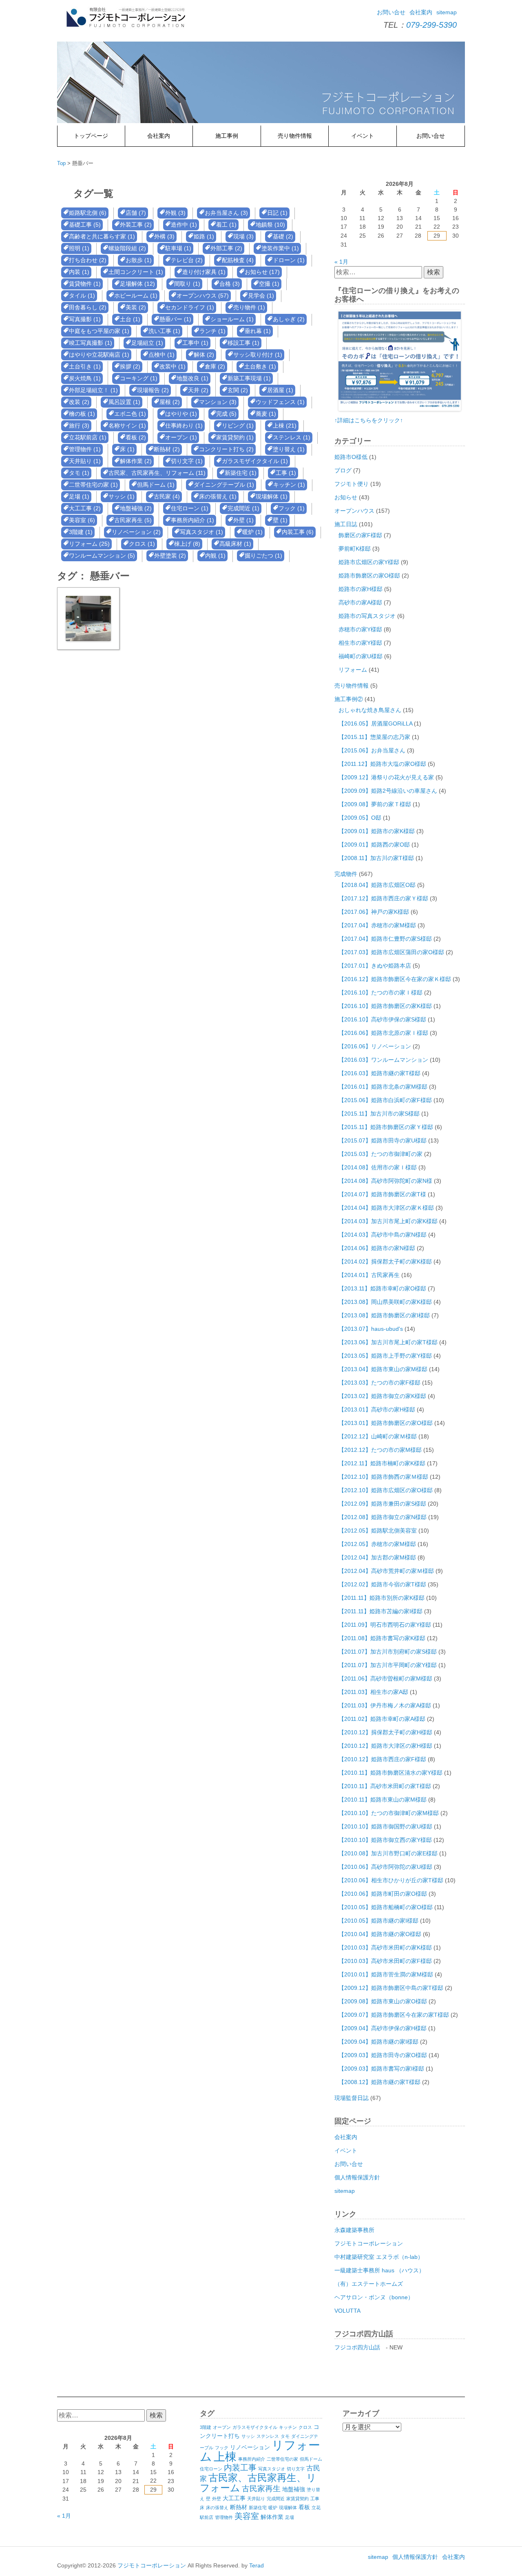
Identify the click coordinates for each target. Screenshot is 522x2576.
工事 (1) (286, 473)
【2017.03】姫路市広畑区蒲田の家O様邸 (391, 952)
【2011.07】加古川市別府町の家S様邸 (388, 1652)
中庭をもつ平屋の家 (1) (99, 331)
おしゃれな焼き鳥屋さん (370, 710)
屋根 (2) (170, 402)
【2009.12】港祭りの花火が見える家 (386, 777)
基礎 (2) (283, 236)
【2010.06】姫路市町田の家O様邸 (383, 1894)
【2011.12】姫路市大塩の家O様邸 (382, 764)
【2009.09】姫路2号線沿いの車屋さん (388, 791)
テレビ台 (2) (187, 260)
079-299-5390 (431, 25)
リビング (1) (238, 426)
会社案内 (421, 12)
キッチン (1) (289, 485)
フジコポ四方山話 (357, 2347)
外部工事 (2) (226, 248)
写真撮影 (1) (85, 319)
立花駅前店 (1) (88, 437)
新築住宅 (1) (241, 473)
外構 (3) (164, 236)
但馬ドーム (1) (156, 485)
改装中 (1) (173, 366)
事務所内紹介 (252, 2459)
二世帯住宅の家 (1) (93, 485)
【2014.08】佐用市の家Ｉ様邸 (378, 1167)
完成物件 (346, 874)
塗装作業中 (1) (280, 248)
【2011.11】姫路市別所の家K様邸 (382, 1598)
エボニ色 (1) (130, 414)
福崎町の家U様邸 (361, 656)
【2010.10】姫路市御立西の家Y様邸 (385, 1840)
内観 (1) (215, 556)
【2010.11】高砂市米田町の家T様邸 (385, 1786)
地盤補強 (294, 2489)
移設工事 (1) (243, 343)
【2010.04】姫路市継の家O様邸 (380, 1934)
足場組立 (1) (147, 343)
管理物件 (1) (85, 449)
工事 (315, 2499)
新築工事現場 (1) (249, 378)
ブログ (343, 470)
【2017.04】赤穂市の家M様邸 (377, 925)
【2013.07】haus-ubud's (371, 1329)
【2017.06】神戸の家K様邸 (374, 912)
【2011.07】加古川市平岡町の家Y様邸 (388, 1665)
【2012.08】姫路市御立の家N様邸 (383, 1517)
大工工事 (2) (85, 508)
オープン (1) (181, 437)
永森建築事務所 (354, 2230)
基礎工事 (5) (85, 225)
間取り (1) (187, 284)
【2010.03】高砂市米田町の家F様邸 (385, 1961)
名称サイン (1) (127, 426)
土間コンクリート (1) (136, 272)
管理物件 (224, 2517)
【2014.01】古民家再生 (369, 1275)
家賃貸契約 (297, 2499)
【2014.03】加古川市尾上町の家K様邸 (388, 1221)
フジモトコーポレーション (369, 2243)
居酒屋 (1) (280, 390)
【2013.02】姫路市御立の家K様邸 (382, 1396)
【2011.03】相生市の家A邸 (373, 1692)
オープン (222, 2427)
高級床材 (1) (235, 544)
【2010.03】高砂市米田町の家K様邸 (385, 1947)
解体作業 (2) (136, 461)
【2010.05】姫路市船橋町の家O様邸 (386, 1907)
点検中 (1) (161, 355)
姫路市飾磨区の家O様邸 (369, 576)
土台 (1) (130, 319)
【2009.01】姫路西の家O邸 (374, 845)
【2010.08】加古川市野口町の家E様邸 (388, 1853)
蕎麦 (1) (266, 414)
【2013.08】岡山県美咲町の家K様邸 (385, 1302)
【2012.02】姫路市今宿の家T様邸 (382, 1584)
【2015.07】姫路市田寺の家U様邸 (383, 1140)
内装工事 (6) (298, 532)
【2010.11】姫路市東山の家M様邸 (383, 1800)
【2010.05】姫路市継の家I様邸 (378, 1921)
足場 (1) (79, 496)
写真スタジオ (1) (201, 532)
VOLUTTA (347, 2311)
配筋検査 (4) (238, 260)
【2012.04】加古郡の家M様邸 (377, 1557)
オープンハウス (354, 511)
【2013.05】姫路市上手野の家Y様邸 (385, 1356)
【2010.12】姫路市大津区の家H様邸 (385, 1746)
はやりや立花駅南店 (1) (99, 355)
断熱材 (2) (167, 449)
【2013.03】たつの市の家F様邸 (379, 1383)
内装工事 (240, 2468)
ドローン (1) (289, 260)
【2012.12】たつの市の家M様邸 (380, 1450)
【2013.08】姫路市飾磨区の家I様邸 (384, 1315)
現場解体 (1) (272, 496)
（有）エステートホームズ (369, 2284)
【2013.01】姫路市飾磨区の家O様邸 (386, 1423)
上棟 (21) (285, 426)
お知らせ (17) (262, 272)
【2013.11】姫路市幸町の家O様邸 (382, 1288)
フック (222, 2448)
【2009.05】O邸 (360, 818)
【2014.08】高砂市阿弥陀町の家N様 (385, 1181)
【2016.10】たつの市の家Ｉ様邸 (380, 992)
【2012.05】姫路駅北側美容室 (378, 1531)
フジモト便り (352, 484)
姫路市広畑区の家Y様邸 (369, 562)
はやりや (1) (181, 414)
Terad (257, 2565)
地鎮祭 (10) (270, 225)
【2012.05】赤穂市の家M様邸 (377, 1544)
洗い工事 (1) (164, 331)
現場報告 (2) (153, 390)
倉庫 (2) (215, 366)
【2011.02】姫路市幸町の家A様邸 (382, 1719)
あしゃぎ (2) (289, 319)
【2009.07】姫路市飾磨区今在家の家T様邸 (394, 2015)
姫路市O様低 (351, 457)
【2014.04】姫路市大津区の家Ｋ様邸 (386, 1208)
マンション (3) (218, 402)
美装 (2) (136, 307)
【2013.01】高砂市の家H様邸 (377, 1409)
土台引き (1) (85, 366)
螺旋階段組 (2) (127, 248)
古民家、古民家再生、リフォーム (258, 2483)
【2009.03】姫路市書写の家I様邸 (381, 2069)
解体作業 (272, 2517)
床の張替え (217, 2508)
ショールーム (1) (232, 319)
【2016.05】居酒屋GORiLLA (375, 723)
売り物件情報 (295, 136)
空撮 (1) (269, 284)
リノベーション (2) (136, 532)
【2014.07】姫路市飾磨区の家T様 (382, 1194)
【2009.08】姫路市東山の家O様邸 (383, 2001)
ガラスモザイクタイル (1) (255, 461)
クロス (305, 2427)
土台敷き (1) (260, 366)
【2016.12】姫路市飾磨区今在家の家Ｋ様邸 (395, 979)
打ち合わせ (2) (88, 260)
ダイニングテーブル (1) (224, 485)
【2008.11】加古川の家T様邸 (376, 858)
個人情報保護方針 (357, 2177)
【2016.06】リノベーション (375, 1046)
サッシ (248, 2436)
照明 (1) (79, 248)
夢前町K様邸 (355, 549)
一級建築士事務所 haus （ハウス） (379, 2270)
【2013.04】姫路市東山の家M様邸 (383, 1369)
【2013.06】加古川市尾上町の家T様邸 (388, 1342)
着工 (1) (226, 225)
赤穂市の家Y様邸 (360, 629)
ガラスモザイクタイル (255, 2427)
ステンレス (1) (292, 437)
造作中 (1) (184, 225)
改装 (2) (79, 402)
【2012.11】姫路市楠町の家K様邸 (382, 1463)
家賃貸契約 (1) (235, 437)
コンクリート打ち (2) (226, 449)
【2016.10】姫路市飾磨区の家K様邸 (385, 1006)
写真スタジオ (272, 2469)
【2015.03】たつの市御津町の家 (380, 1154)
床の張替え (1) (218, 496)
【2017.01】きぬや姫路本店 (375, 966)
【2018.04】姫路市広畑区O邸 (377, 885)
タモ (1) (79, 473)
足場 (290, 2517)
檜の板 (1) (82, 414)
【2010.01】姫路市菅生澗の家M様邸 (386, 1974)
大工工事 (234, 2498)
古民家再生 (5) (133, 520)
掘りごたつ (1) (263, 556)
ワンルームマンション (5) (102, 556)
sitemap (447, 12)
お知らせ (346, 497)
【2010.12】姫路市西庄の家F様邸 (382, 1759)
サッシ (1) (122, 496)
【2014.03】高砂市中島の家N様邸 (383, 1235)
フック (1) (292, 508)
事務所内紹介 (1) (192, 520)
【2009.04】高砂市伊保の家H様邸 (383, 2028)
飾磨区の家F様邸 (360, 535)
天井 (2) (198, 390)
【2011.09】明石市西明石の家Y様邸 (385, 1625)
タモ (285, 2436)
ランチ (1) (212, 331)
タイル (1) (82, 296)
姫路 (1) (204, 236)
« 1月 (341, 262)
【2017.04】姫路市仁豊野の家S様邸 (385, 939)
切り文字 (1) (187, 461)
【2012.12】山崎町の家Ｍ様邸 (378, 1436)
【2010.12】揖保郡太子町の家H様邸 (385, 1732)
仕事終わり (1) (184, 426)
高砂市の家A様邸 (360, 602)
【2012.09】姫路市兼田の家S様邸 (382, 1504)
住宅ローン (211, 2469)
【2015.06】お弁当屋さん (372, 750)
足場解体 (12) (137, 284)
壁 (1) (280, 520)
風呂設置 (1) (124, 402)
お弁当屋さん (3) (226, 213)
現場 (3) (243, 236)
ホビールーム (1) (136, 296)
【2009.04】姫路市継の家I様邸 (378, 2042)
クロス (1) (142, 544)
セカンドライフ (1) (190, 307)
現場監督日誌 (352, 2098)
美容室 (247, 2516)
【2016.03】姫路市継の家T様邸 (379, 1073)
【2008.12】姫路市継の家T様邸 (379, 2082)
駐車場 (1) (178, 248)
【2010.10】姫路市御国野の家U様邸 (385, 1826)
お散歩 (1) (139, 260)
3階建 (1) (81, 532)
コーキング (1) (139, 378)
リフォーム (353, 670)
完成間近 (276, 2499)
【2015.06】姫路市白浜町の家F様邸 (385, 1100)
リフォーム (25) (89, 544)
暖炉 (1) (252, 532)
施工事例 (227, 136)
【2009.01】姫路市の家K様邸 (377, 831)
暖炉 (273, 2508)
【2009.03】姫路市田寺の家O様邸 (383, 2055)
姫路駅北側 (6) (88, 213)
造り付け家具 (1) (204, 272)
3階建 (206, 2427)
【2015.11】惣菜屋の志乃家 (374, 737)
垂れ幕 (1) (258, 331)
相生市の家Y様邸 (360, 643)
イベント (363, 136)
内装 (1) (79, 272)
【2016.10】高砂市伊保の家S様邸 (382, 1019)
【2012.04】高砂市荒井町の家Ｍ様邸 (386, 1571)
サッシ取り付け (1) (258, 355)
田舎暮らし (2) (88, 307)
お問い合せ (391, 12)
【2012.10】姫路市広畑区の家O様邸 (386, 1490)
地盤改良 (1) (192, 378)
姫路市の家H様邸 (361, 589)
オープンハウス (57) (203, 296)
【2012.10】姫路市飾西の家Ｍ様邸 (383, 1477)
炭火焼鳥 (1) (85, 378)
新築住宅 (258, 2508)
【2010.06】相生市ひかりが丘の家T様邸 (391, 1880)
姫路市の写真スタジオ (367, 616)
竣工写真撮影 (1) (91, 343)
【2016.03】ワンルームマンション (383, 1060)
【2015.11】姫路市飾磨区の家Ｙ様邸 (386, 1127)
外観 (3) (175, 213)
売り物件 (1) (249, 307)
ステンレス (268, 2436)
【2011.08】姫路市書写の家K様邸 (382, 1638)
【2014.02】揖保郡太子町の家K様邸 (385, 1262)
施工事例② (349, 699)
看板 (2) (136, 437)
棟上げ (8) (187, 544)
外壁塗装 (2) (170, 556)
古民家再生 (261, 2489)
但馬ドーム (311, 2459)
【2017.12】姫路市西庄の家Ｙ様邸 (383, 898)
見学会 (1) (261, 296)
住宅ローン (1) (190, 508)
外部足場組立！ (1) (93, 390)
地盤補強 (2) (136, 508)
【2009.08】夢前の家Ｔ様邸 (375, 804)
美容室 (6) (82, 520)
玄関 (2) (238, 390)
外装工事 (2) (136, 225)
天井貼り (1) (85, 461)
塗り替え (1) (289, 449)
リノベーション (250, 2447)
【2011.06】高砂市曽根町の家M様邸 (385, 1678)
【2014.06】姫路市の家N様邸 (377, 1248)
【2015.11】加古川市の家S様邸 (379, 1114)
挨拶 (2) (130, 366)
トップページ (91, 136)
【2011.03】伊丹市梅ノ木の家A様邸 (385, 1705)
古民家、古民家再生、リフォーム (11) (157, 473)
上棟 (225, 2457)
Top (61, 163)
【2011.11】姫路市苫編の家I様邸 (380, 1611)
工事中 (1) (195, 343)
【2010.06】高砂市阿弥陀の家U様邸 (385, 1867)
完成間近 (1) (243, 508)
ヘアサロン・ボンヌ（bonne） (374, 2297)
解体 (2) (204, 355)
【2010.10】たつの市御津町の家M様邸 (389, 1813)
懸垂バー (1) (175, 319)
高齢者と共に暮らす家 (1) (102, 236)
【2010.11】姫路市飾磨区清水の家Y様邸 (390, 1773)
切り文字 (296, 2469)
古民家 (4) (167, 496)
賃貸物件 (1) (85, 284)
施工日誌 (346, 524)
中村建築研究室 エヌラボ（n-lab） (379, 2257)
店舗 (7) (136, 213)
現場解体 (288, 2508)
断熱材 (239, 2507)
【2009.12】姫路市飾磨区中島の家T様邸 (391, 1988)
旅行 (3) (79, 426)
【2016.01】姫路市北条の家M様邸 (383, 1087)
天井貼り (256, 2499)
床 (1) (127, 449)
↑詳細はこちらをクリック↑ (369, 420)
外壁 (217, 2499)
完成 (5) (226, 414)
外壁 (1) (243, 520)
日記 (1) (277, 213)
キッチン (288, 2427)
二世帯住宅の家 (282, 2459)
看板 (304, 2507)
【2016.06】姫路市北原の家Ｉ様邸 (383, 1033)
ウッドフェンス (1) (280, 402)
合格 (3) (230, 284)
